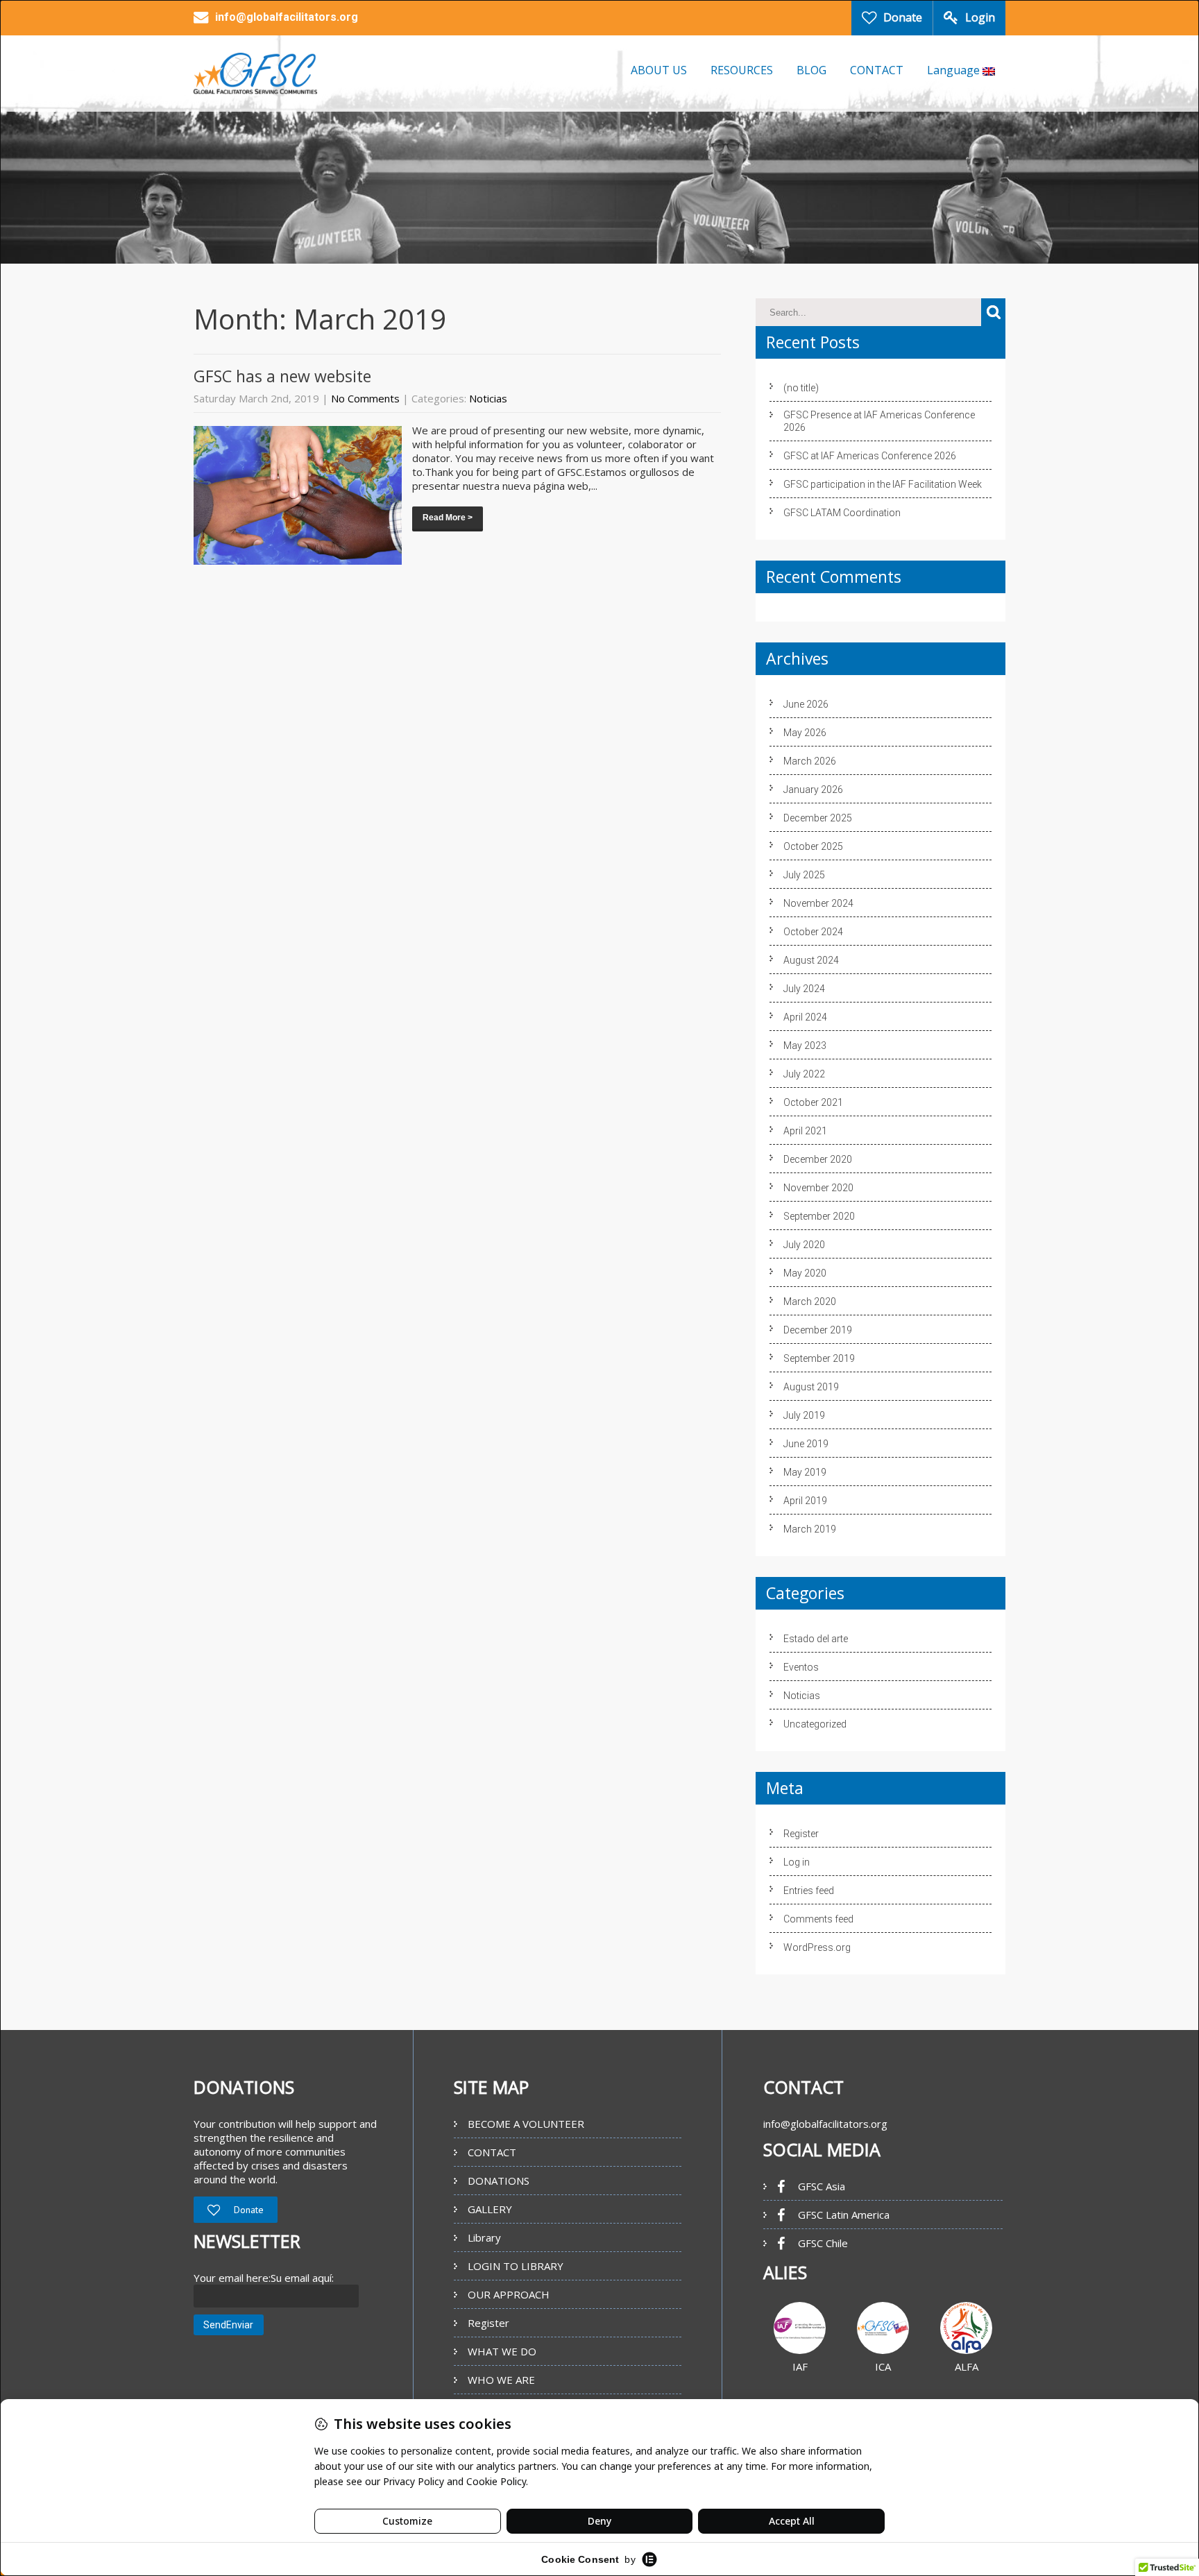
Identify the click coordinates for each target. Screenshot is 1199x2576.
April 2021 (805, 1131)
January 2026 (813, 790)
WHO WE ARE (501, 2380)
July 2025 (804, 875)
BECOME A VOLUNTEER (526, 2124)
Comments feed (818, 1919)
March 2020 (810, 1302)
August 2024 (811, 960)
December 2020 (818, 1159)
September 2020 (819, 1216)
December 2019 (818, 1330)
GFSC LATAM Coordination (842, 513)
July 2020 (804, 1245)
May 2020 (805, 1273)
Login (980, 17)
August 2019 (811, 1387)
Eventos (801, 1667)
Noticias (488, 398)
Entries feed (809, 1891)
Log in (797, 1862)
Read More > (448, 518)
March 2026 (810, 761)
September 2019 (819, 1358)
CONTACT (877, 70)
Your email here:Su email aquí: (264, 2278)
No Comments (365, 398)
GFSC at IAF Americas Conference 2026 (870, 456)
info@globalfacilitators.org (825, 2124)
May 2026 (805, 733)
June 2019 (806, 1444)
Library (484, 2237)
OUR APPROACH (509, 2294)
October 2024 (813, 932)
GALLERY (490, 2209)
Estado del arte (816, 1639)
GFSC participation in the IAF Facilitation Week (883, 484)
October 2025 (813, 846)
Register (801, 1834)
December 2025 (818, 818)
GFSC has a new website (282, 376)
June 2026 (806, 704)
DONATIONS (499, 2181)
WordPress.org (817, 1947)
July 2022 (804, 1074)
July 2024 (804, 989)
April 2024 (805, 1017)
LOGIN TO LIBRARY (516, 2266)
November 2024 (818, 903)
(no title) (801, 388)
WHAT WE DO (502, 2351)
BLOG (811, 70)
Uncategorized (815, 1724)
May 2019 (805, 1472)
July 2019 (804, 1415)
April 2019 (805, 1501)
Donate (903, 17)
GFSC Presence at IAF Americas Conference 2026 (879, 421)
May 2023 (805, 1046)
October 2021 (813, 1102)
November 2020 (818, 1188)
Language (955, 70)
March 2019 (810, 1529)
